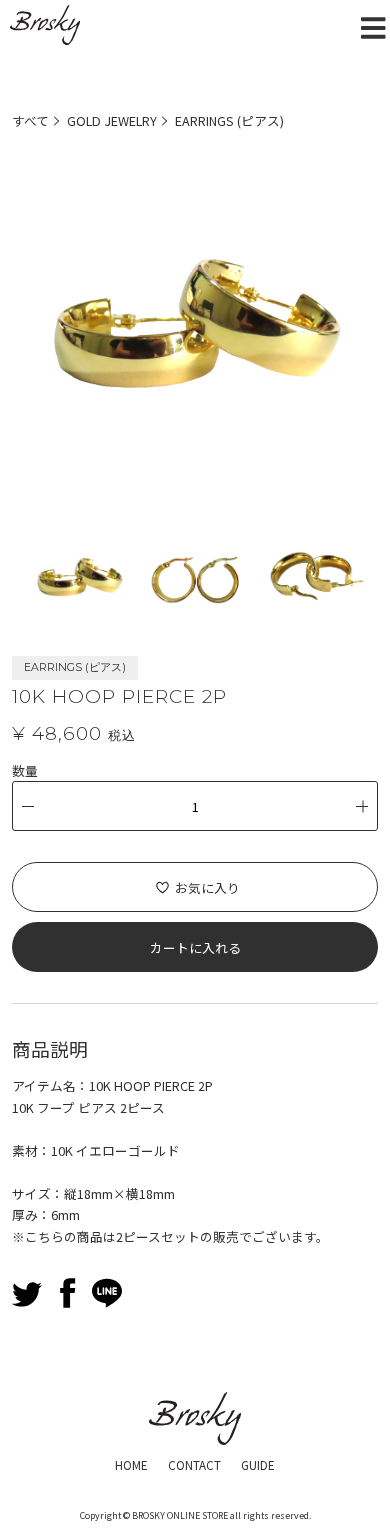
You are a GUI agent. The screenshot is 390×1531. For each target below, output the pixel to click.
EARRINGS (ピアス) (229, 120)
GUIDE (258, 1465)
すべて (30, 120)
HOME (131, 1465)
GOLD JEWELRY (112, 120)
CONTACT (194, 1465)
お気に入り (207, 887)
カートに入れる (195, 947)
